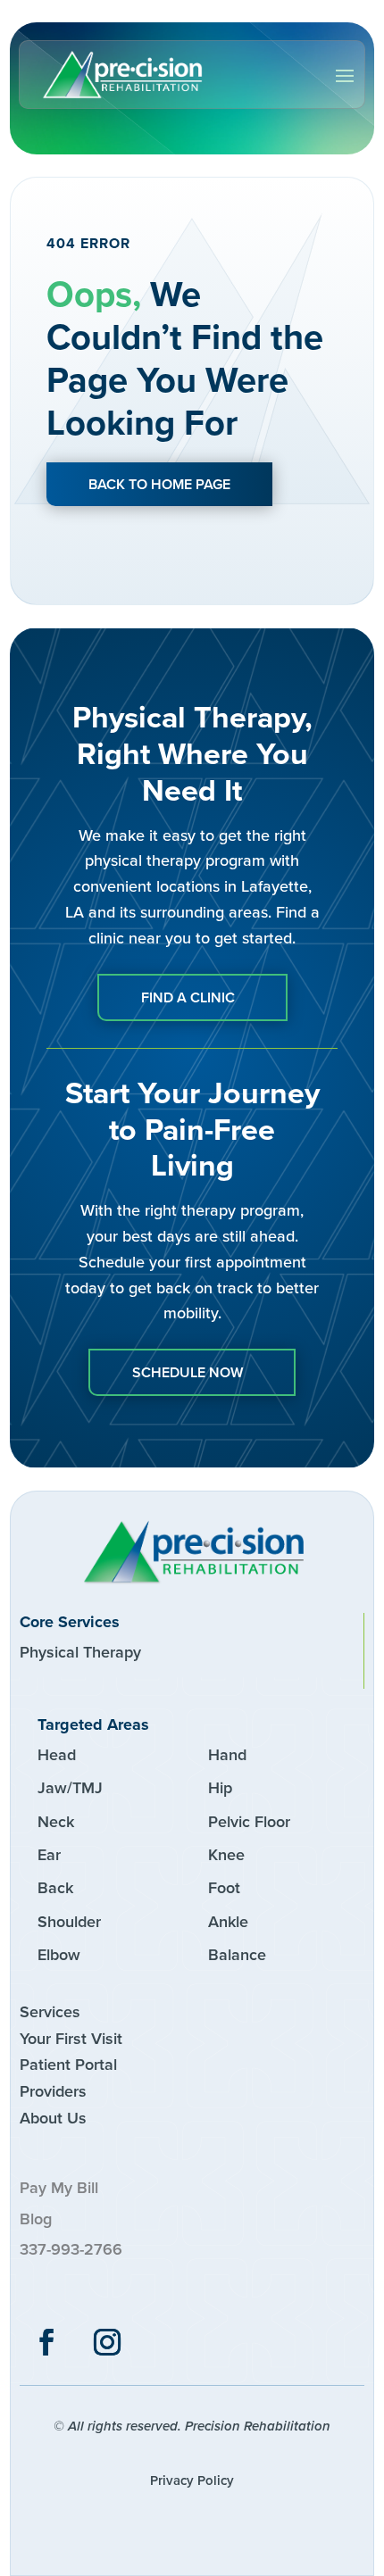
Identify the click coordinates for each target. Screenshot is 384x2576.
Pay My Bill (59, 2188)
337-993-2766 (71, 2249)
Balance (237, 1955)
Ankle (228, 1922)
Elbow (59, 1955)
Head (57, 1755)
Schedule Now (188, 1372)
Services (50, 2012)
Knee (226, 1855)
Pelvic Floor (249, 1822)
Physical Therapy (80, 1652)
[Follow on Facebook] (46, 2342)
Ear (49, 1855)
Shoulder (69, 1922)
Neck (56, 1822)
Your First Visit (71, 2039)
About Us (53, 2118)
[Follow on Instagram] (107, 2342)
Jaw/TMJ (70, 1788)
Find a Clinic (188, 997)
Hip (220, 1788)
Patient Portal (68, 2065)
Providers (53, 2091)
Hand (227, 1755)
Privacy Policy (192, 2480)
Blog (36, 2219)
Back (55, 1888)
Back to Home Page (159, 484)
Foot (224, 1888)
